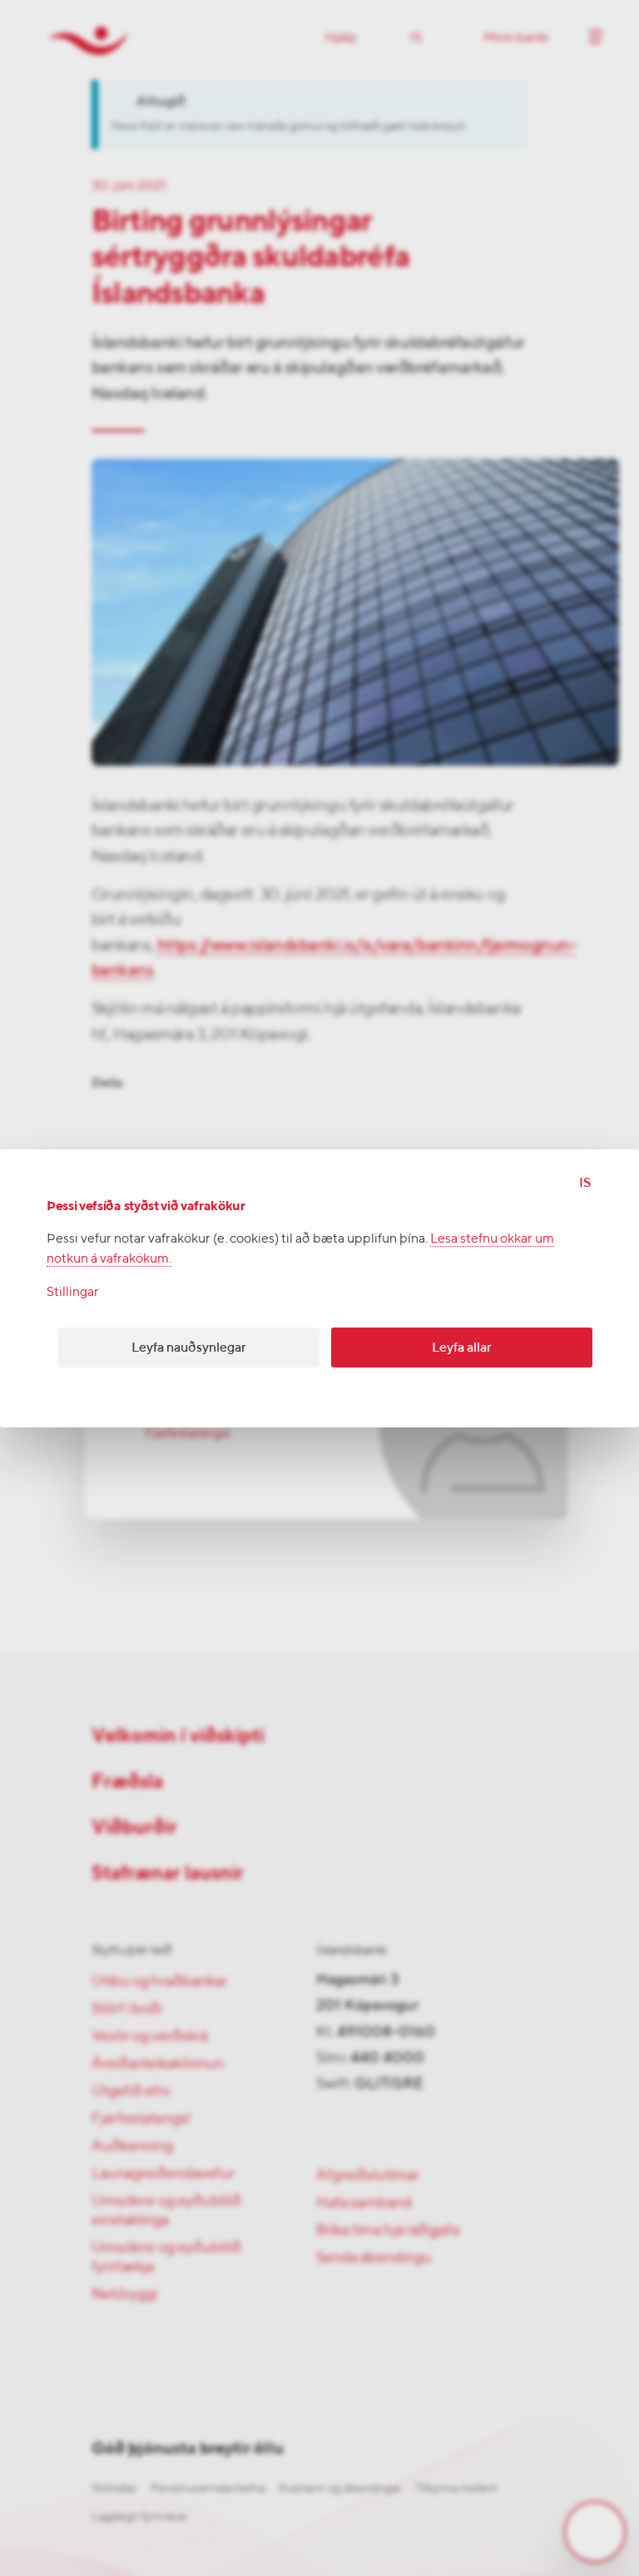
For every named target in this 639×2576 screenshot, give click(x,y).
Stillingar (73, 1291)
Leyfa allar (462, 1347)
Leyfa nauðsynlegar (189, 1347)
